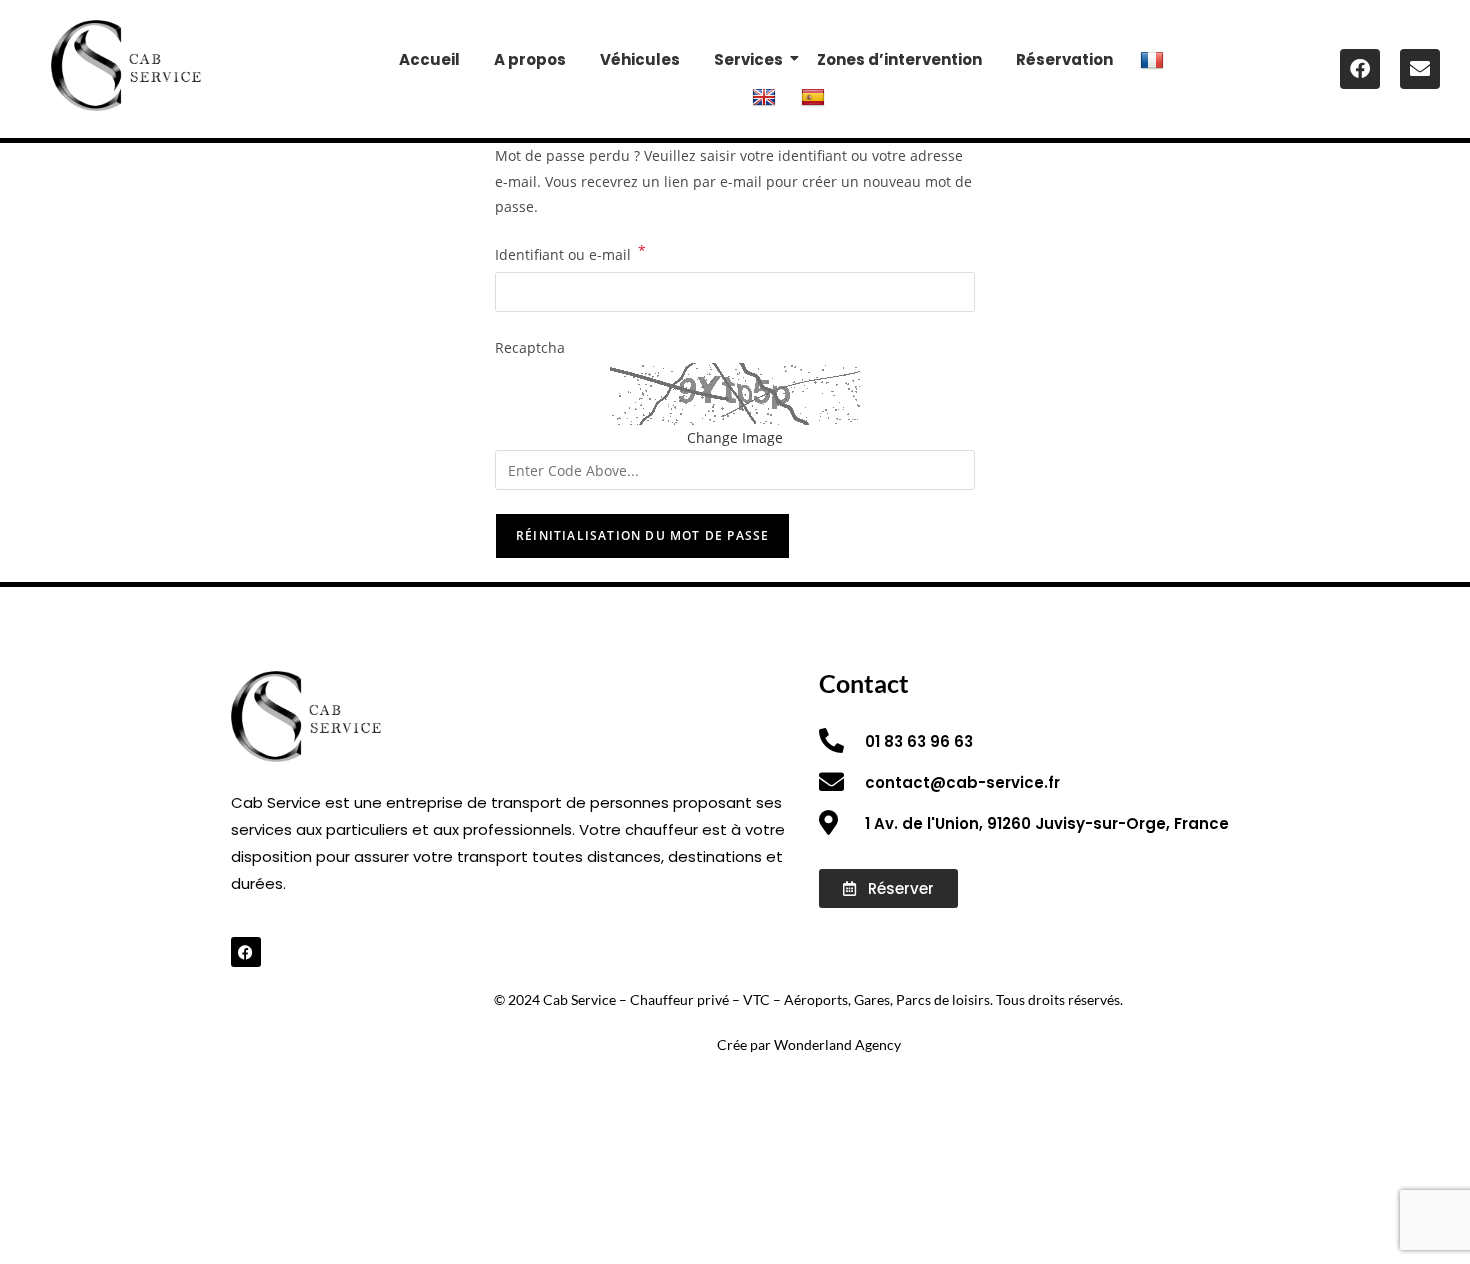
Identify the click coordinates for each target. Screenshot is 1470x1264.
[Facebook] (1360, 69)
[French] (1154, 59)
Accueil (429, 59)
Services (748, 59)
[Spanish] (815, 96)
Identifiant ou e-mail (570, 253)
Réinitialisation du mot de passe (642, 535)
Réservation (1064, 59)
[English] (766, 96)
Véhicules (640, 59)
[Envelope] (1420, 69)
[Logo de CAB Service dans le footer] (126, 65)
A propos (530, 59)
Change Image (735, 437)
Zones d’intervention (899, 59)
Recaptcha (530, 347)
